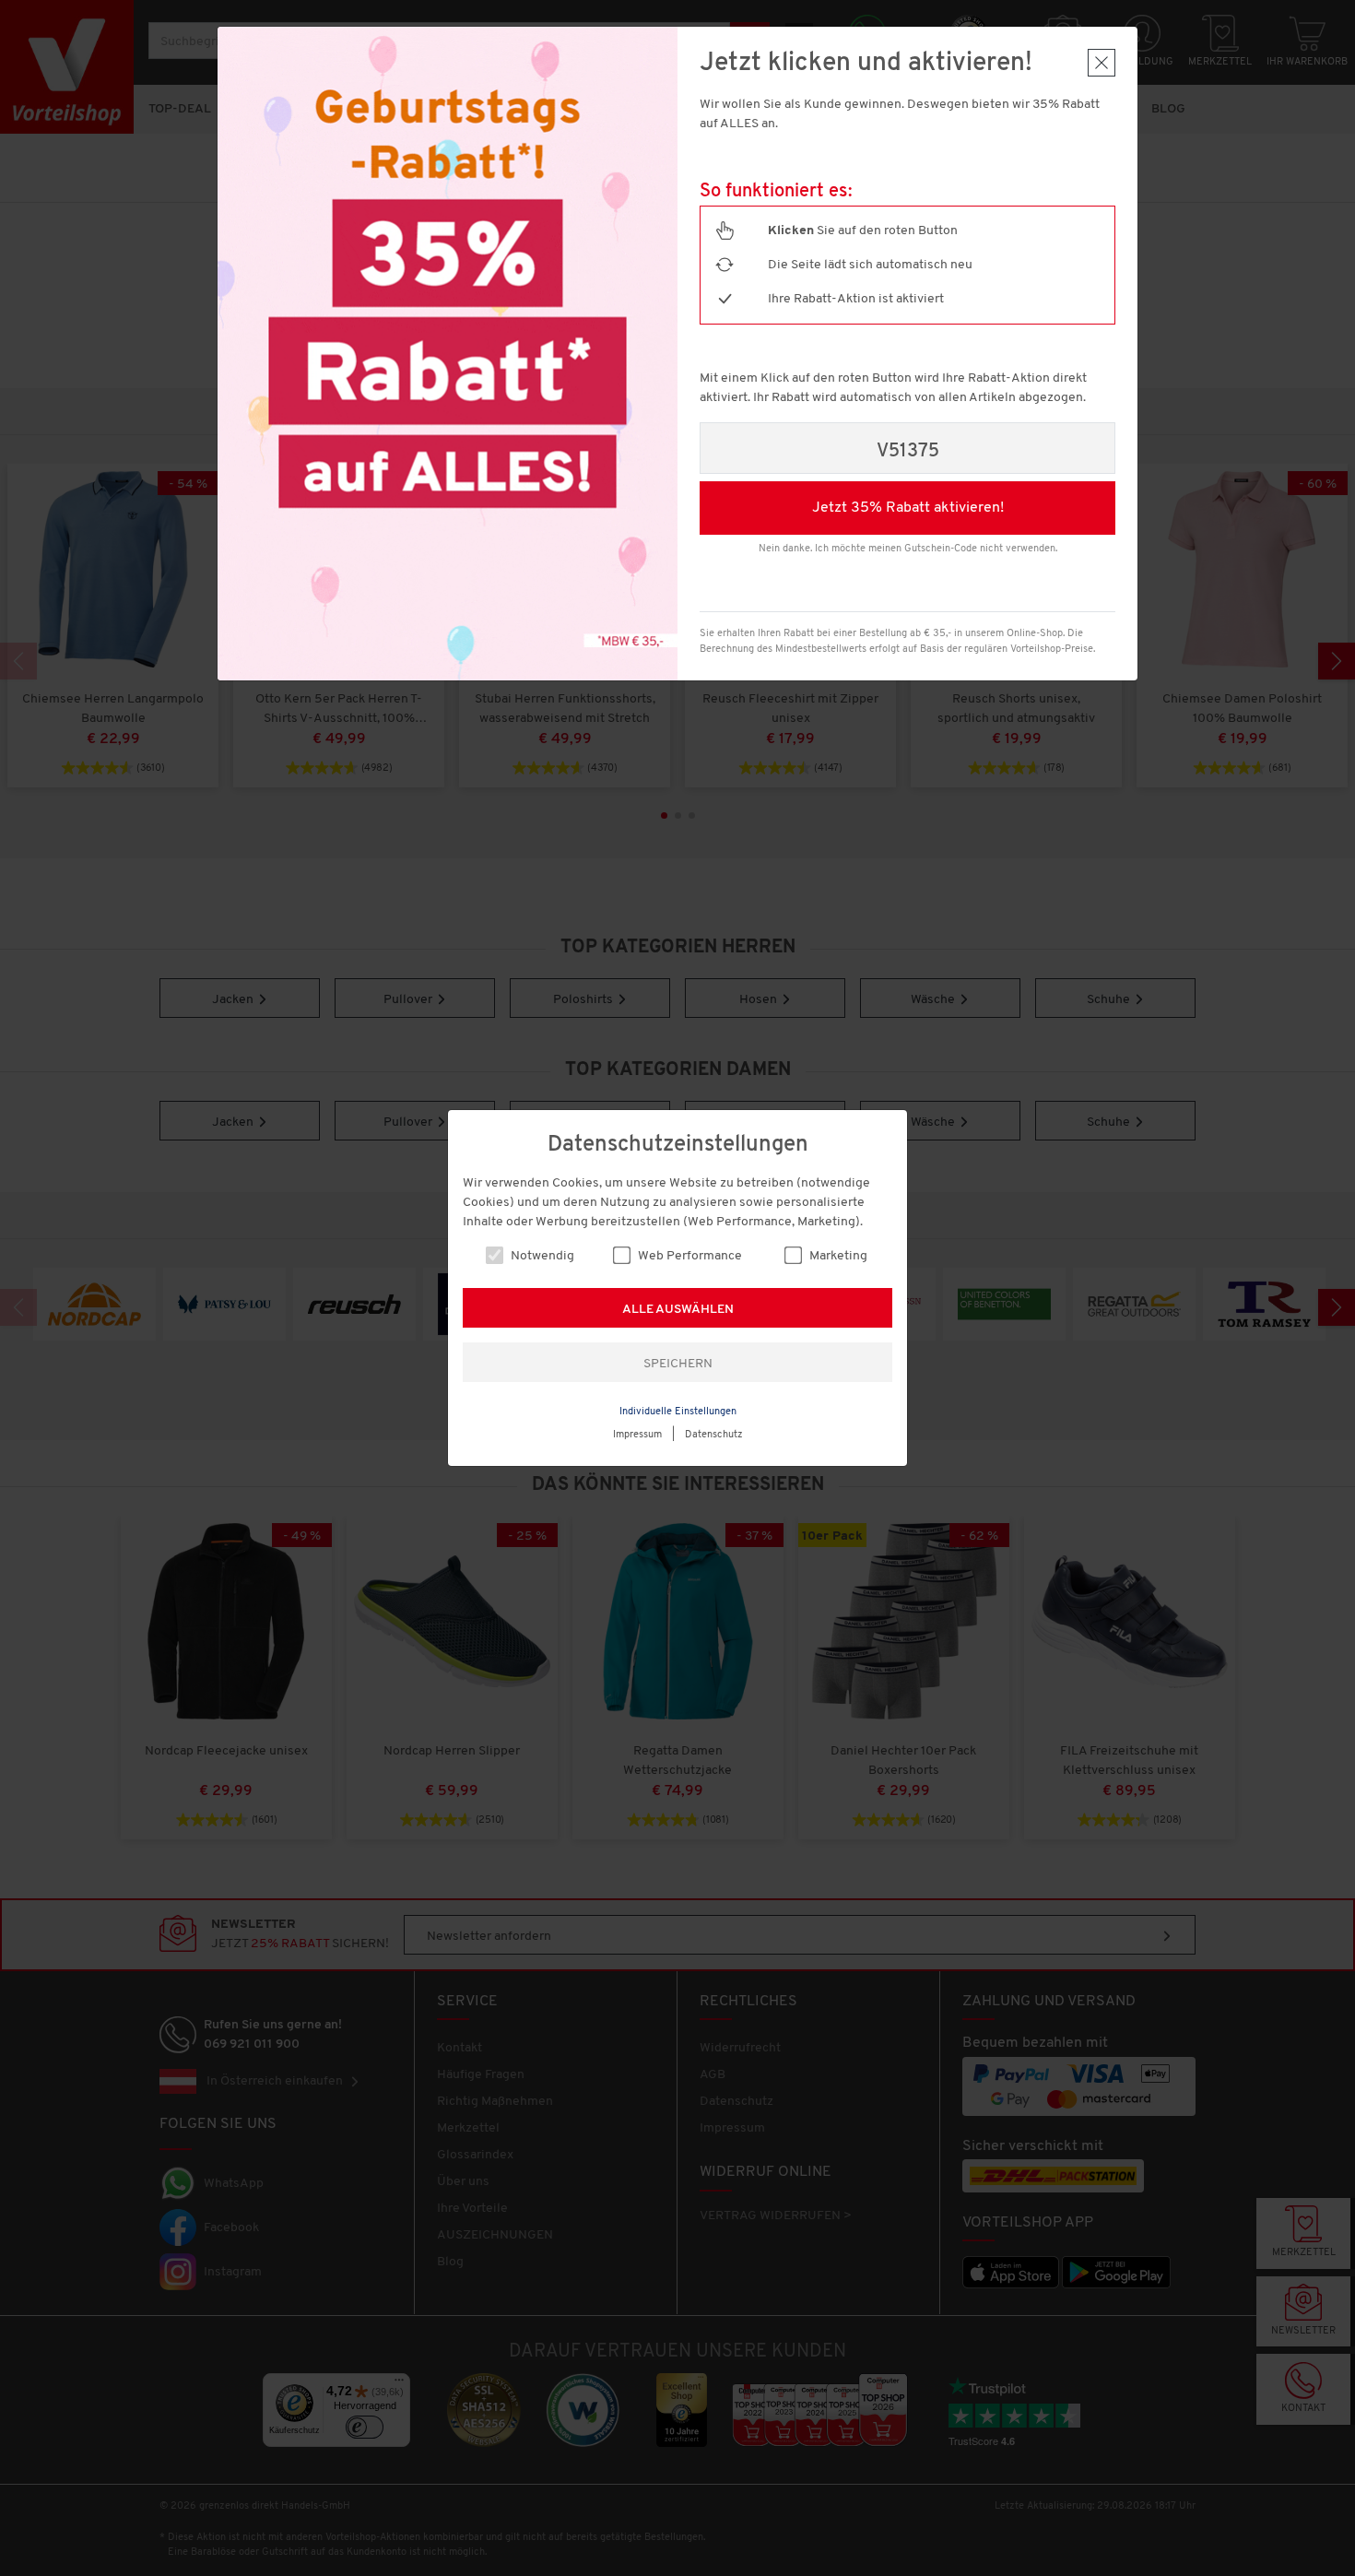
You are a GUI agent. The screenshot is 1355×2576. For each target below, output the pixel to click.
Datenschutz (714, 1435)
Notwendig (541, 1256)
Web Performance (689, 1256)
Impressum (637, 1435)
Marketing (837, 1256)
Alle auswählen (678, 1310)
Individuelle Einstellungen (678, 1412)
